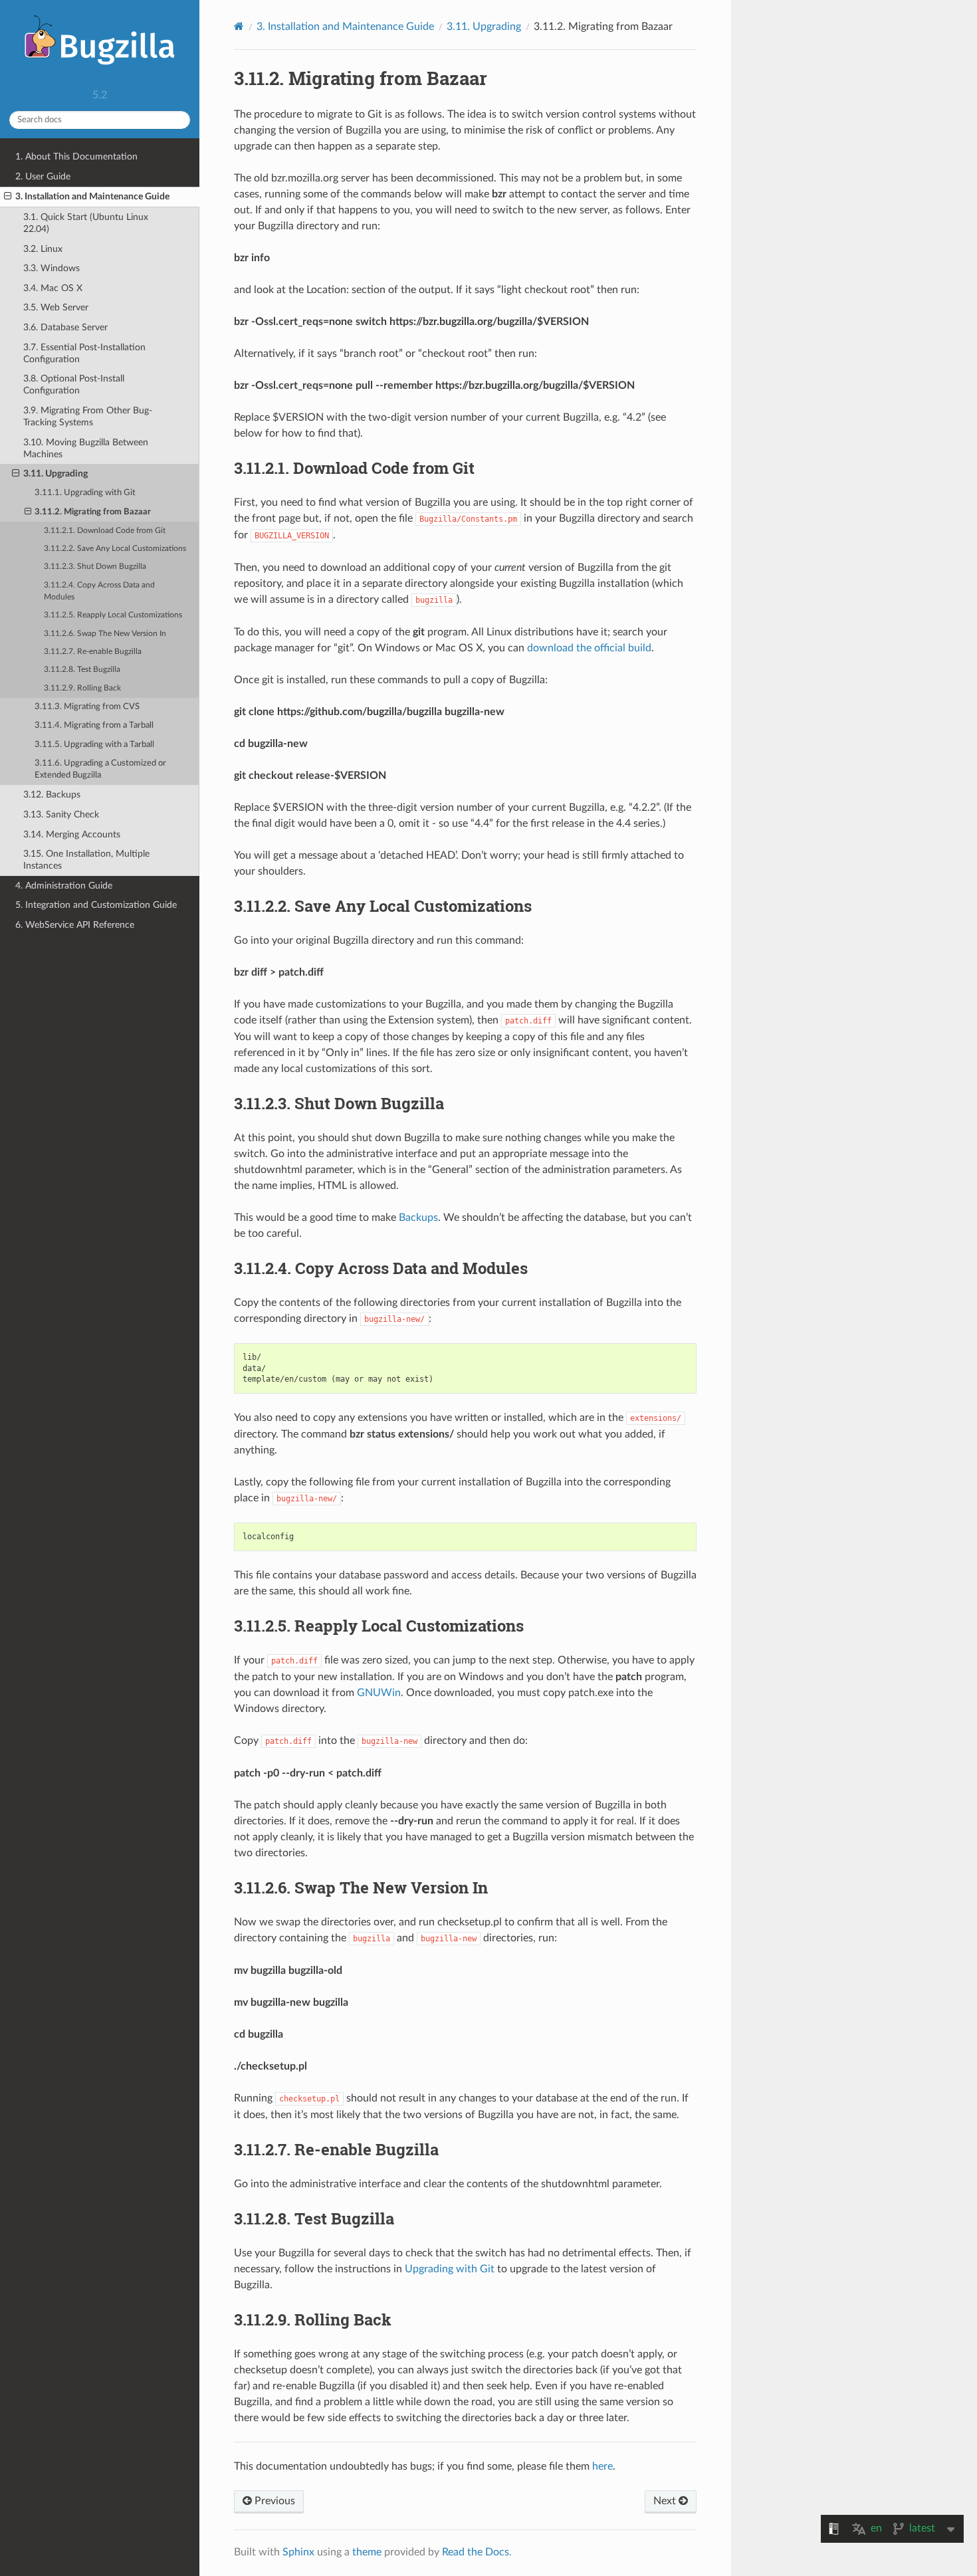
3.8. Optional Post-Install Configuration (74, 384)
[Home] (239, 26)
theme (367, 2552)
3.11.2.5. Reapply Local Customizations (113, 615)
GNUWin (379, 1693)
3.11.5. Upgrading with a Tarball (94, 745)
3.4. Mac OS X (53, 288)
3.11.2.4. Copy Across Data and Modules (99, 591)
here (602, 2466)
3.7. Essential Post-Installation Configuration (84, 353)
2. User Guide (43, 176)
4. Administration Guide (64, 886)
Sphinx (298, 2552)
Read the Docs (476, 2552)
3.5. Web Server (56, 307)
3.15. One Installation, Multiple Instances (86, 860)
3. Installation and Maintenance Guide (92, 196)
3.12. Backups (52, 795)
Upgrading (484, 27)
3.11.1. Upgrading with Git (85, 493)
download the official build (589, 648)
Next (666, 2501)
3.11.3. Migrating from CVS (87, 707)
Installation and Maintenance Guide (345, 27)
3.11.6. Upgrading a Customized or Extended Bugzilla (100, 769)
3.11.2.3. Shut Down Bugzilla (95, 567)
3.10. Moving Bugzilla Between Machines (86, 448)
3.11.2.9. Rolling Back (82, 688)
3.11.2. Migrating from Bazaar (93, 512)
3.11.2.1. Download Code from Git (105, 531)
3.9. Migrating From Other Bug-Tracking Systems (88, 416)
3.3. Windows (52, 268)
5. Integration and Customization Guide (96, 905)
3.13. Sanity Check (61, 814)
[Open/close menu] (8, 197)
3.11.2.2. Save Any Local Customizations (115, 549)
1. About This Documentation (76, 157)
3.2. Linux (43, 249)
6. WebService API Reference (75, 925)
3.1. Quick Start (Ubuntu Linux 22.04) (86, 223)
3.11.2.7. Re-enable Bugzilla (93, 652)
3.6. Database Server (65, 327)
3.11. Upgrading (55, 474)
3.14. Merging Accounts (72, 834)
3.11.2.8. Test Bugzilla (82, 670)
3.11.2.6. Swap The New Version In (105, 634)
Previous (273, 2501)
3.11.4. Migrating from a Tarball (94, 725)
